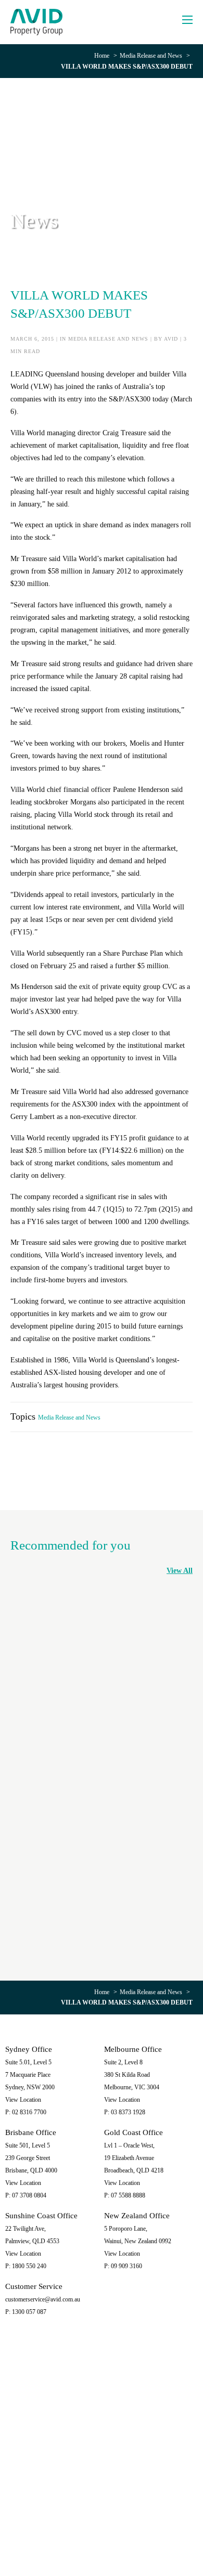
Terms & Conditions (161, 2538)
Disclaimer (119, 2538)
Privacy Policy (84, 2538)
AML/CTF (102, 2546)
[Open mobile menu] (187, 20)
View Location (23, 2100)
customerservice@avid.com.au (43, 2299)
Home (102, 56)
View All (180, 1571)
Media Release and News (151, 56)
